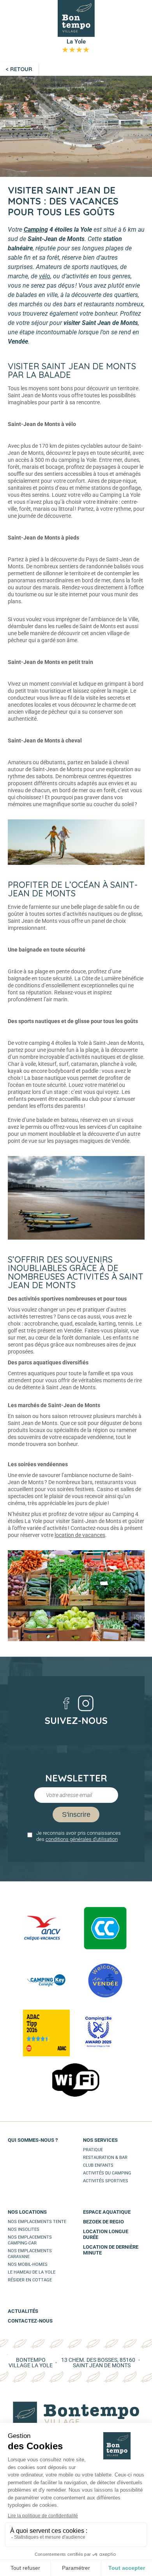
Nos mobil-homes (28, 2264)
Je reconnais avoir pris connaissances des (79, 1836)
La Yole (76, 45)
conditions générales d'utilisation (82, 1839)
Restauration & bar (105, 2158)
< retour (19, 69)
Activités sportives (106, 2181)
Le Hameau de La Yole (32, 2272)
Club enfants (98, 2165)
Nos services (100, 2140)
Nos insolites (24, 2229)
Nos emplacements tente (37, 2222)
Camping (36, 230)
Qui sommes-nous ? (33, 2140)
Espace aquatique (107, 2212)
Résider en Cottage (30, 2280)
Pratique (93, 2150)
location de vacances (80, 1535)
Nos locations (27, 2212)
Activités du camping (107, 2173)
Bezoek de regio (103, 2222)
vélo (45, 276)
